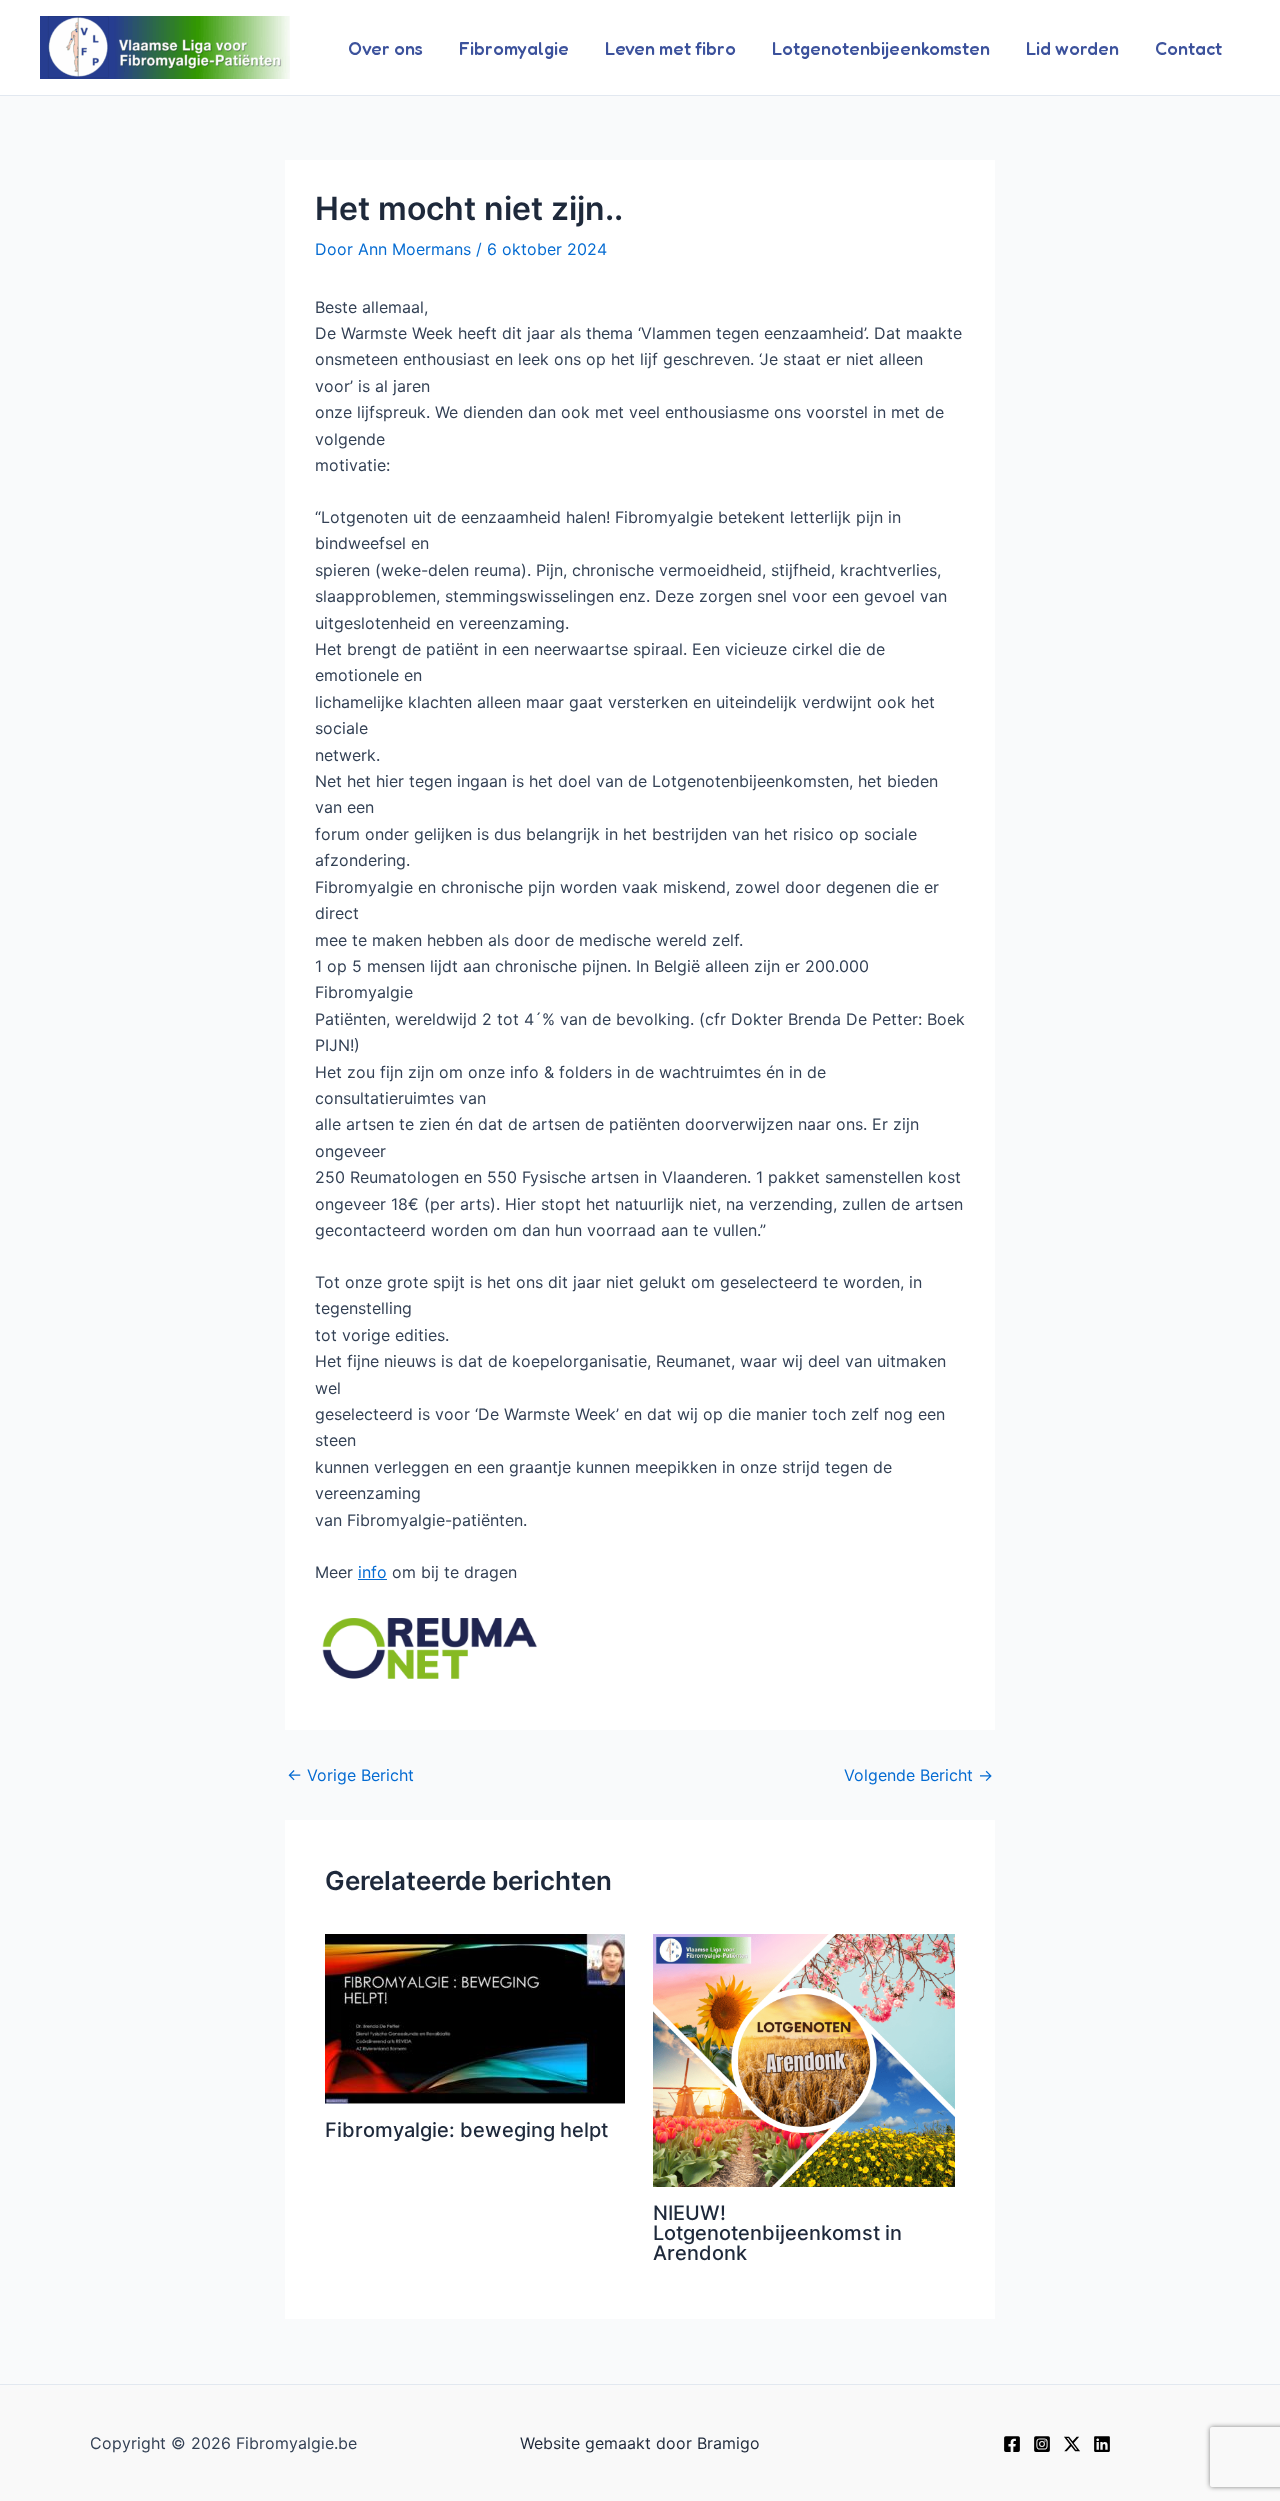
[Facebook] (1012, 2444)
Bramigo (728, 2443)
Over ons (385, 48)
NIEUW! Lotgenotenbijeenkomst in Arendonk (777, 2233)
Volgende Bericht (918, 1775)
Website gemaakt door (606, 2443)
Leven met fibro (670, 48)
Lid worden (1072, 48)
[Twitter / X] (1072, 2444)
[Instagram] (1042, 2444)
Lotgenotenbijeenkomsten (881, 48)
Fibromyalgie (514, 48)
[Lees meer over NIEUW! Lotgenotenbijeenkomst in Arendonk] (804, 2061)
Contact (1188, 48)
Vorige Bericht (350, 1775)
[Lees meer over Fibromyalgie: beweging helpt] (476, 2019)
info (372, 1572)
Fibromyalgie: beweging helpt (466, 2130)
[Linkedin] (1102, 2444)
